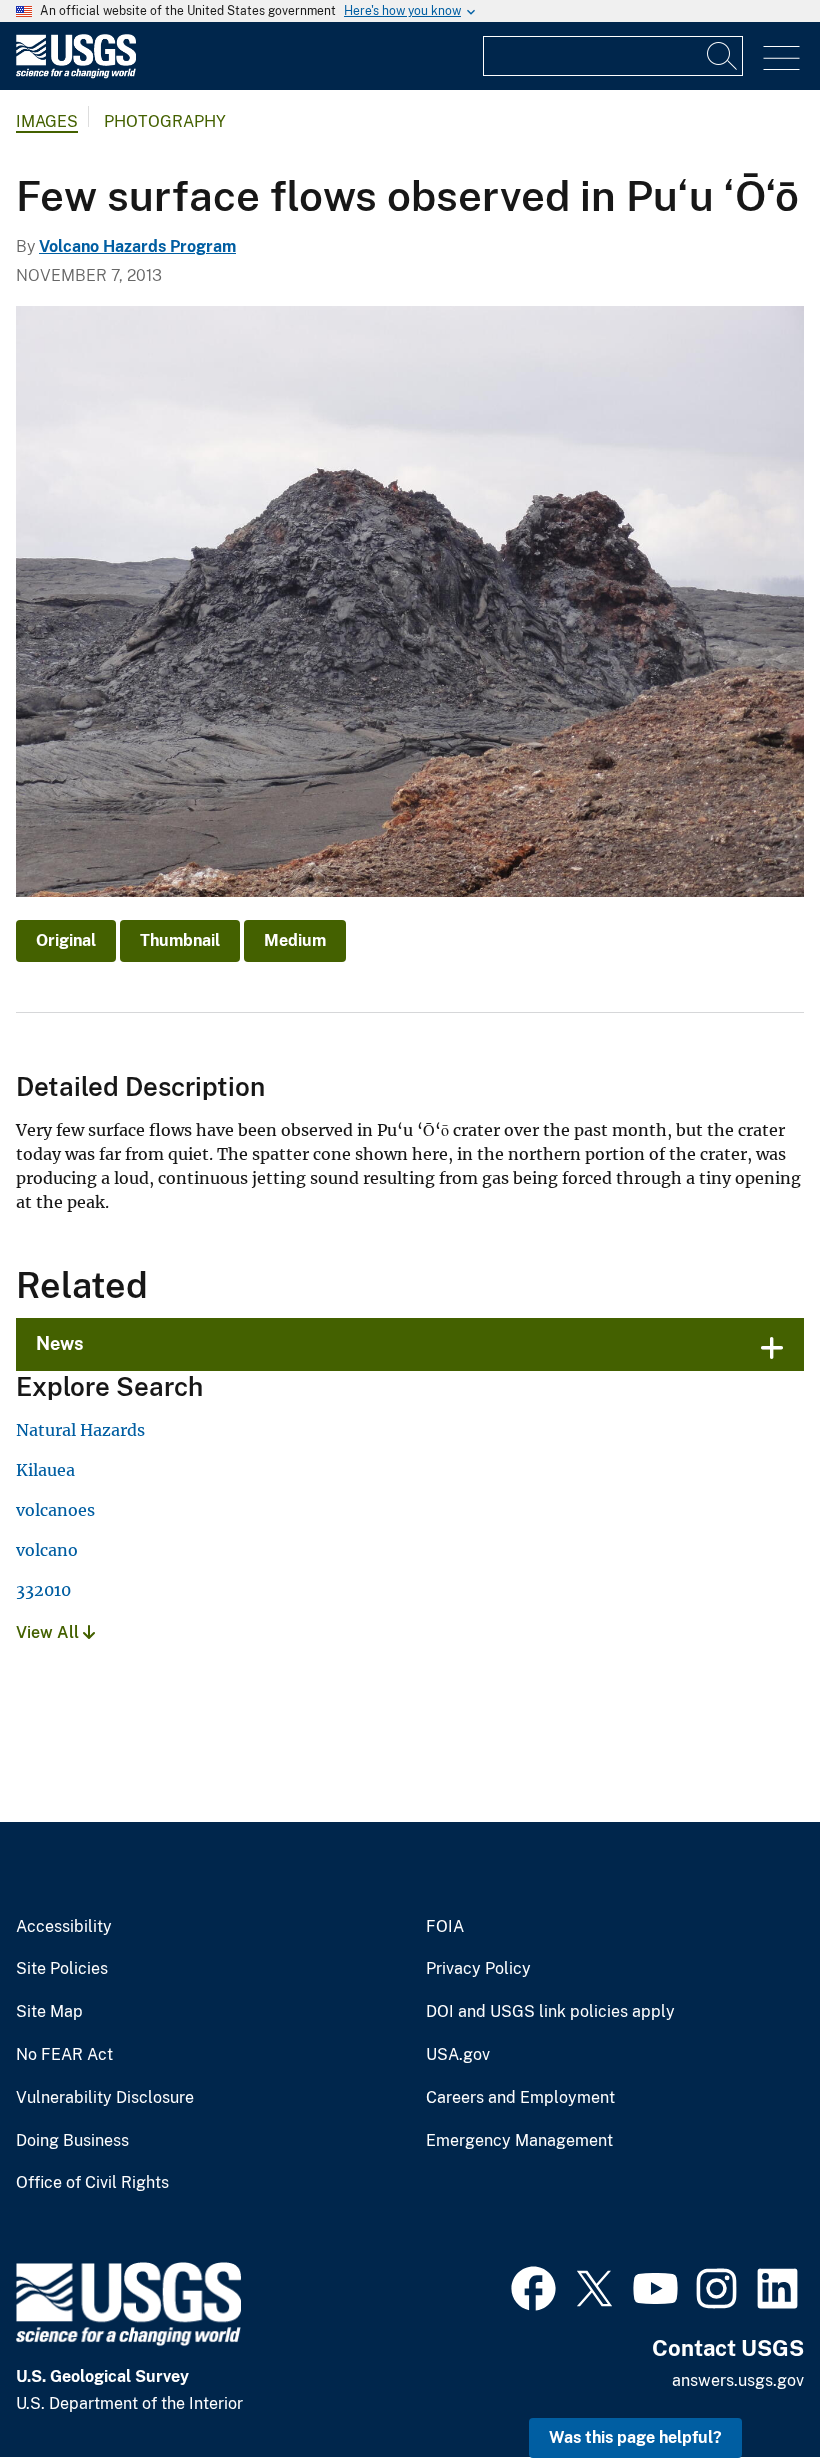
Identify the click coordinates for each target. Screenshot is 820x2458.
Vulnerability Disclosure (105, 2098)
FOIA (445, 1927)
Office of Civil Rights (92, 2183)
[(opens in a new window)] (533, 2286)
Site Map (49, 2012)
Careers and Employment (520, 2098)
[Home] (76, 73)
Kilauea (45, 1470)
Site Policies (62, 1969)
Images (47, 121)
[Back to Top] (747, 2385)
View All (49, 1632)
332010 (43, 1590)
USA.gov (458, 2055)
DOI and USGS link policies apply (550, 2012)
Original (66, 940)
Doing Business (72, 2141)
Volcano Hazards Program (137, 246)
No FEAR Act (64, 2055)
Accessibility (64, 1927)
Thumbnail (180, 940)
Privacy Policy (478, 1969)
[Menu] (781, 58)
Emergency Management (519, 2141)
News (60, 1343)
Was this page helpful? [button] (635, 2437)
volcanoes (55, 1510)
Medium (295, 940)
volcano (47, 1550)
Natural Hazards (80, 1430)
